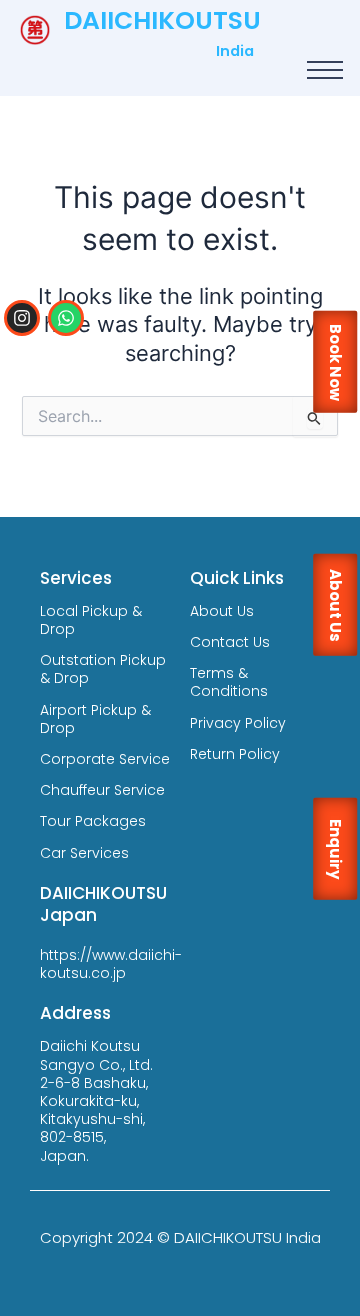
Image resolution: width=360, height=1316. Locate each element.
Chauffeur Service (102, 790)
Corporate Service (105, 759)
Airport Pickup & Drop (95, 719)
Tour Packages (93, 821)
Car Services (84, 853)
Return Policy (235, 754)
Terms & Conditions (229, 682)
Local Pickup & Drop (91, 620)
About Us (222, 611)
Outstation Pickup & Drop (103, 669)
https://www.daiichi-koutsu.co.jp (111, 964)
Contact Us (230, 642)
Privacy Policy (238, 723)
